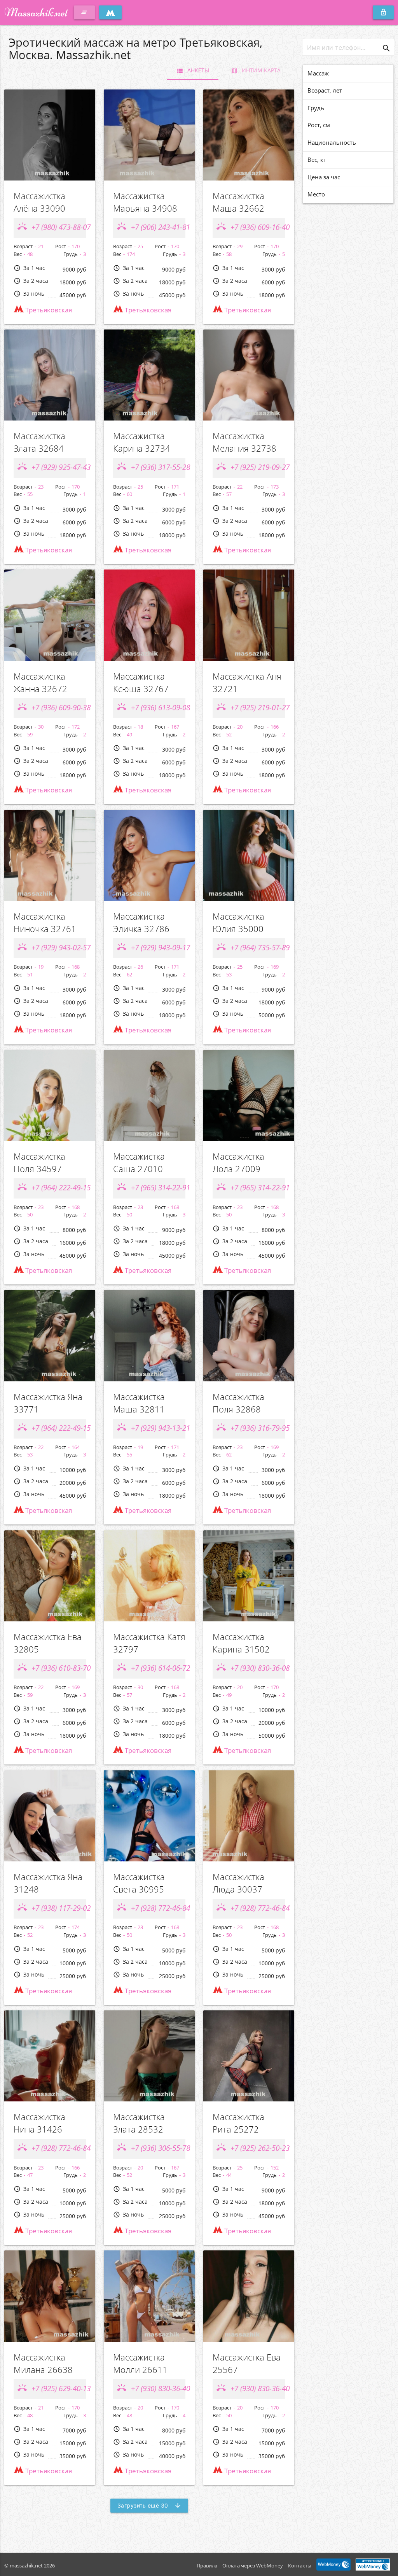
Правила (207, 2565)
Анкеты (193, 70)
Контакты (300, 2565)
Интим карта (256, 70)
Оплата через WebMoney (253, 2565)
